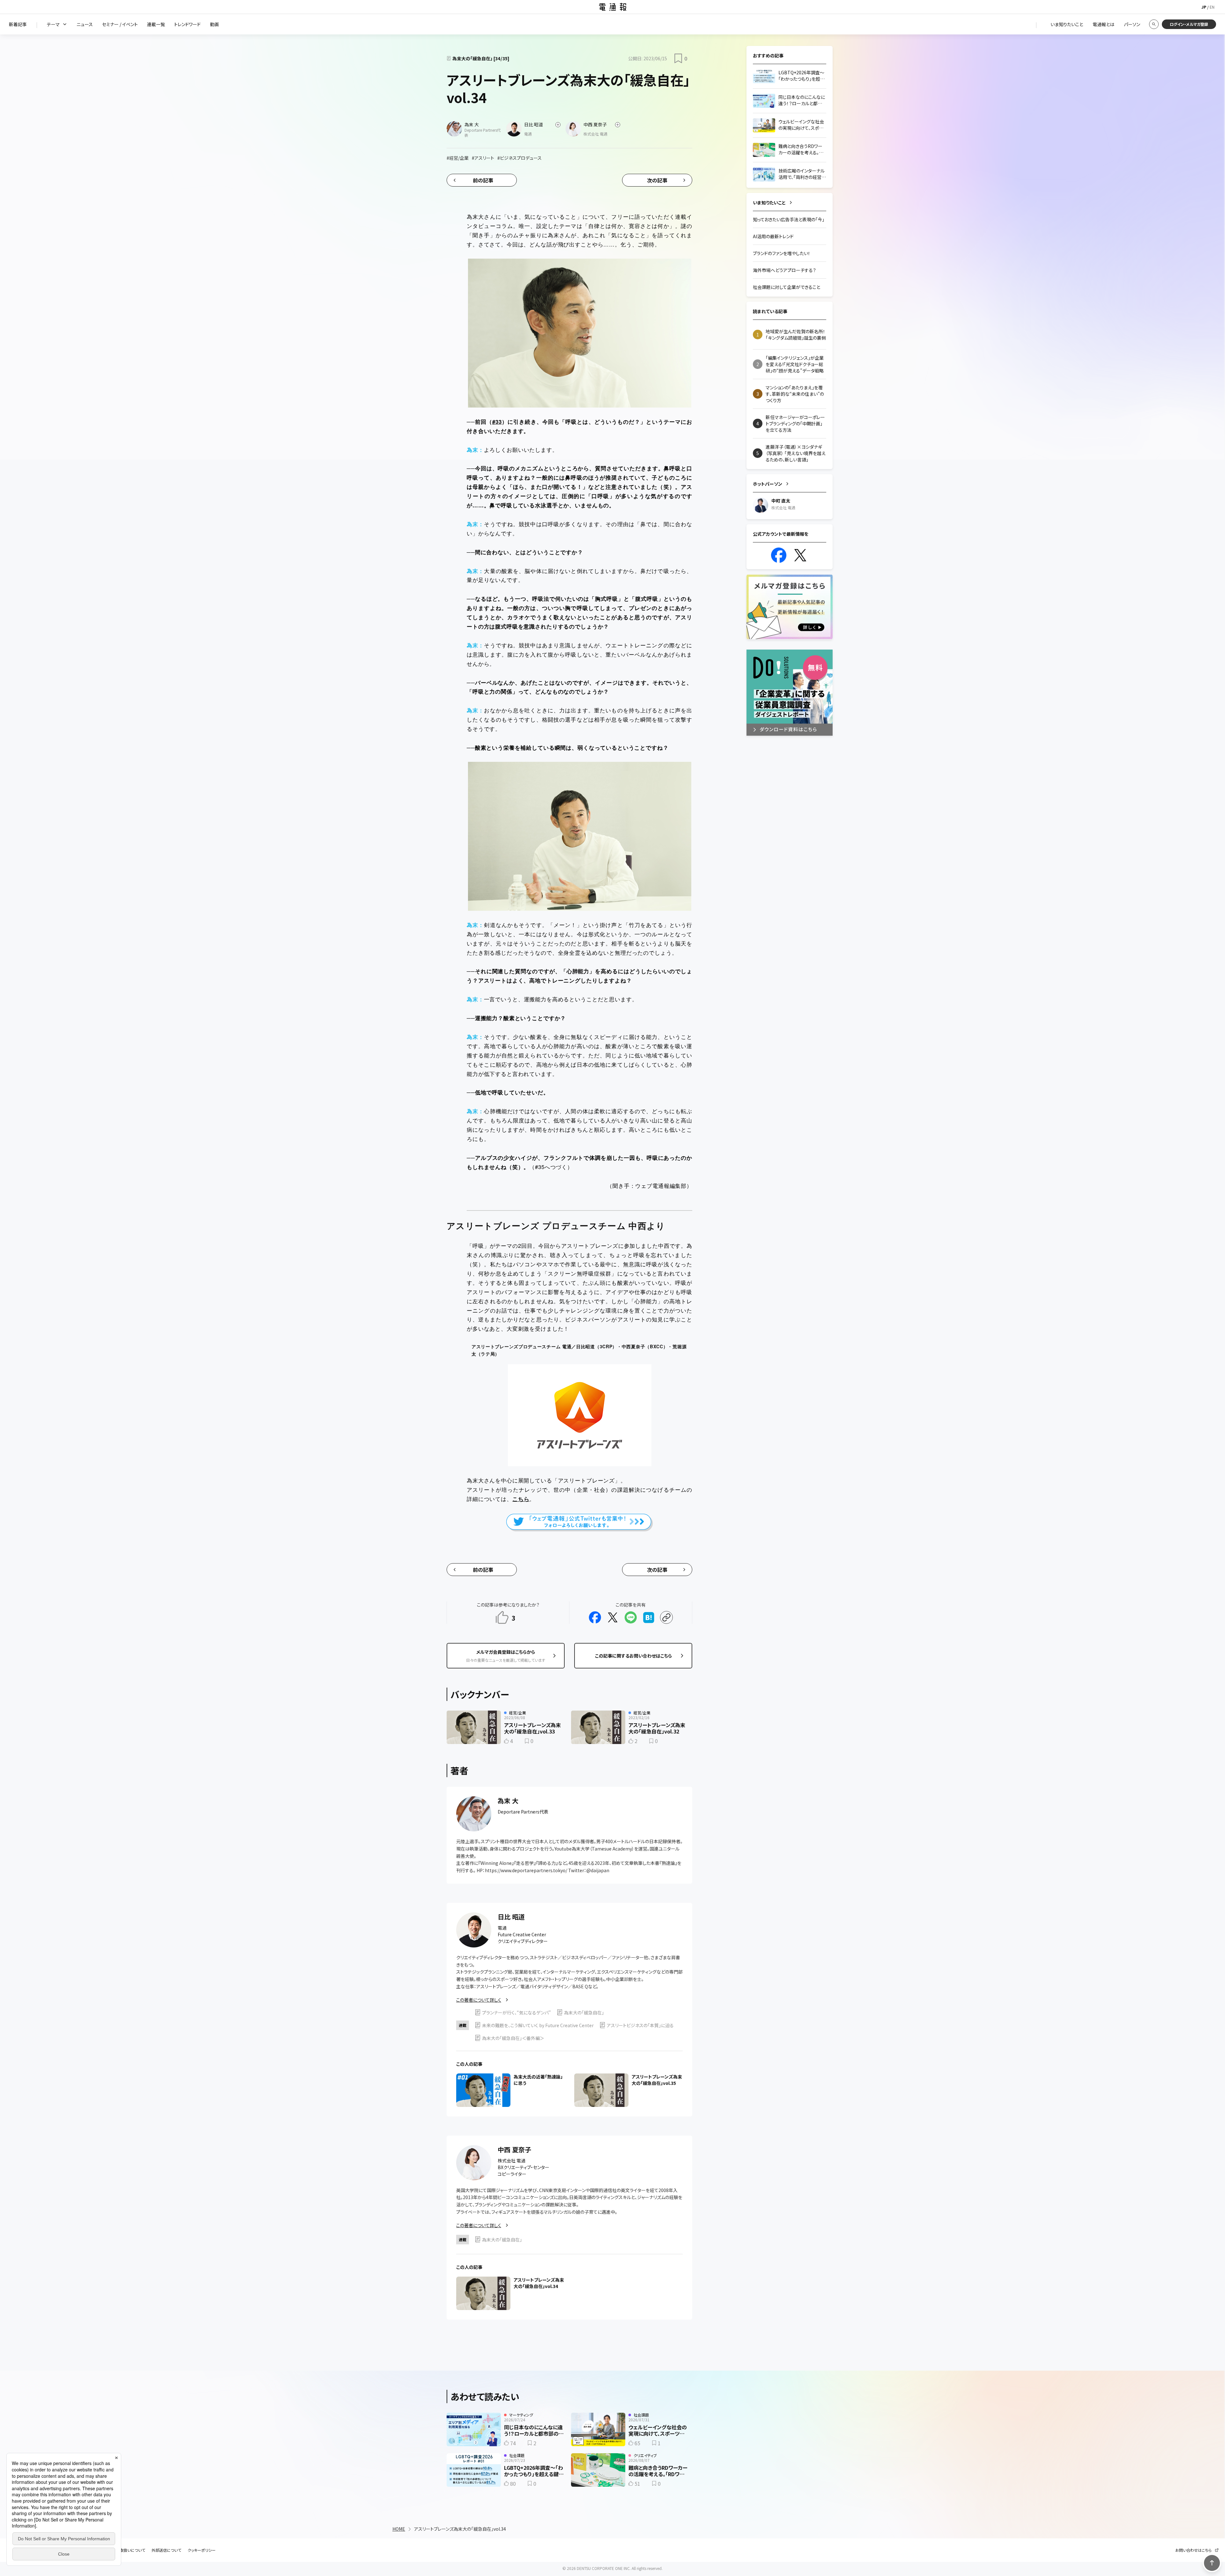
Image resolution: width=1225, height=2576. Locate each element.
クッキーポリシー (202, 2550)
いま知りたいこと (769, 202)
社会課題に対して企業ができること (787, 287)
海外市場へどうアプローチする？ (784, 270)
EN (1212, 7)
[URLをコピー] (666, 1617)
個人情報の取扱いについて (123, 2550)
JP (1204, 7)
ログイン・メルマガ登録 (1189, 24)
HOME (399, 2529)
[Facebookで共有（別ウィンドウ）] (595, 1617)
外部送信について (166, 2550)
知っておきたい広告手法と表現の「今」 (789, 219)
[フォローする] (558, 125)
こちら (521, 1499)
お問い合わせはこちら (1193, 2550)
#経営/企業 (458, 158)
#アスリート (483, 158)
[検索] (1154, 24)
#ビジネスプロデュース (520, 158)
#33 (497, 422)
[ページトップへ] (1212, 2563)
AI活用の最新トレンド (773, 236)
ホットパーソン (768, 484)
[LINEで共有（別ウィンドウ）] (631, 1617)
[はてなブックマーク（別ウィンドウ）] (649, 1617)
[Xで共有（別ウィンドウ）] (613, 1617)
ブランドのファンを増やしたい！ (782, 253)
